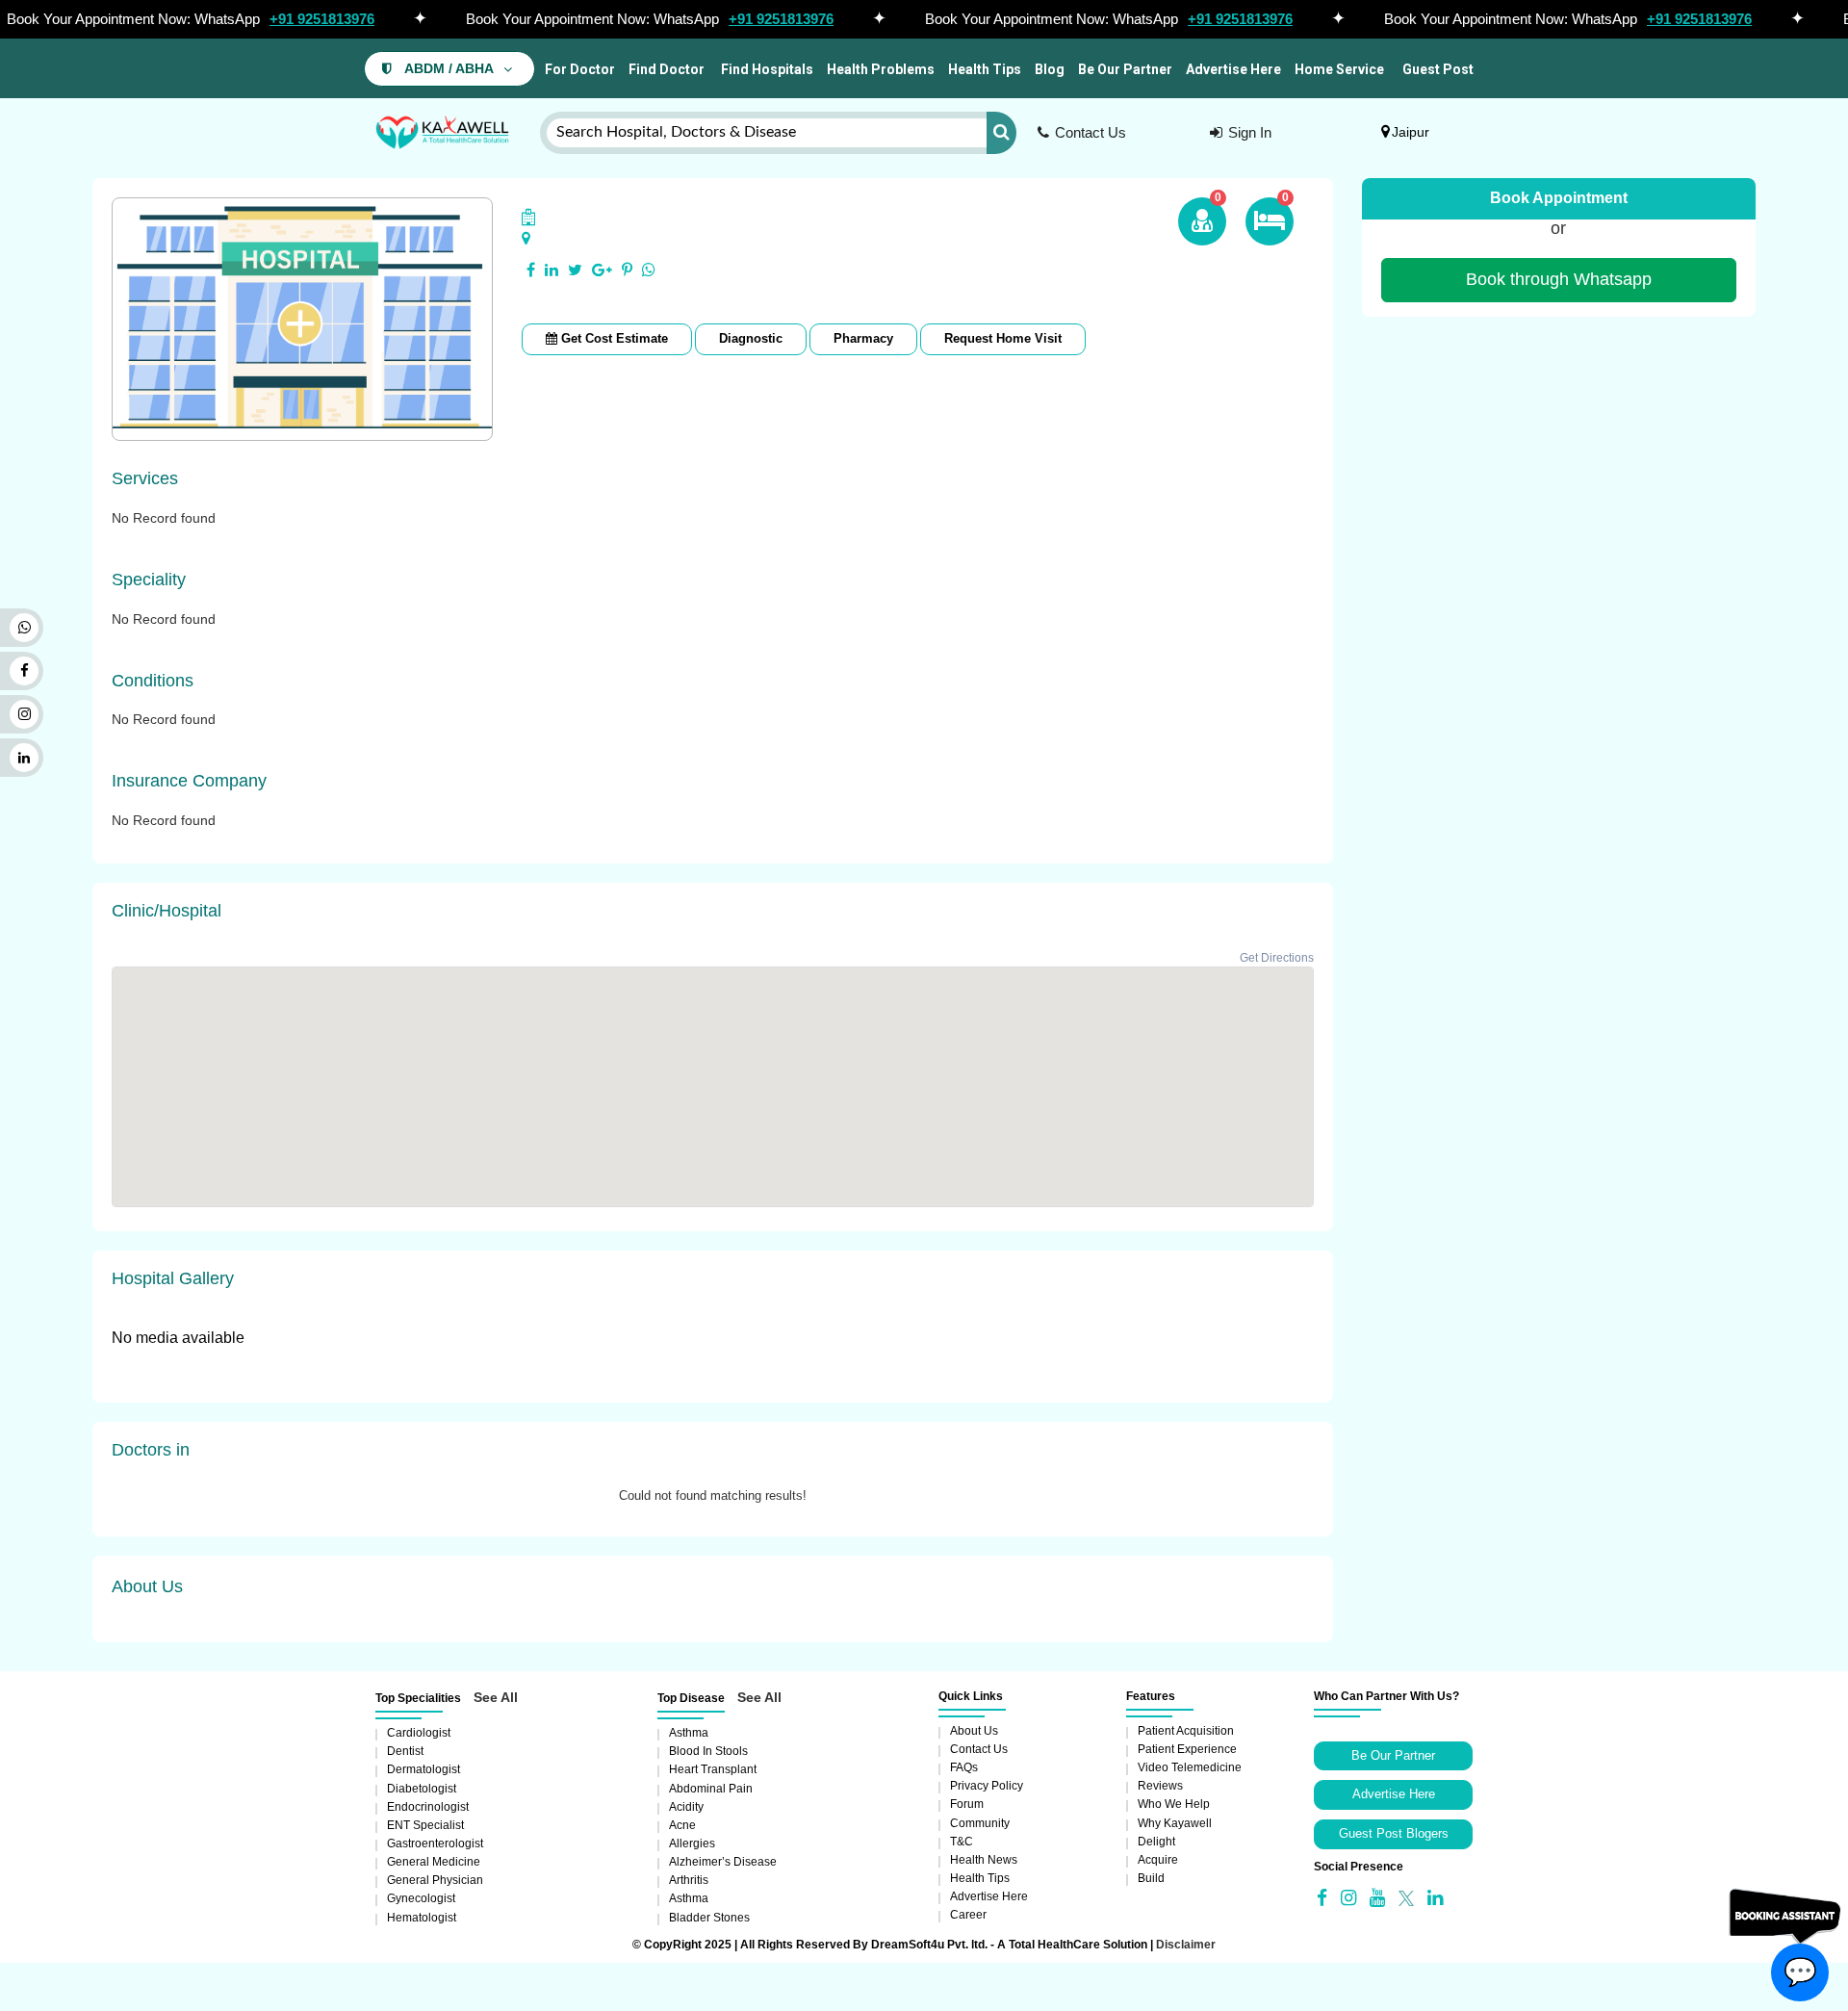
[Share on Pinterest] (627, 271)
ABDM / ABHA (449, 69)
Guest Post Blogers (1394, 1833)
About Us (974, 1731)
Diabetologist (422, 1789)
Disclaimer (1186, 1945)
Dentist (405, 1751)
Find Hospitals (766, 69)
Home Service (1339, 69)
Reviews (1160, 1786)
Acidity (686, 1807)
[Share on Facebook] (531, 271)
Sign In (1250, 132)
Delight (1156, 1842)
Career (968, 1915)
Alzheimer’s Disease (723, 1862)
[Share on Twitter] (575, 271)
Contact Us (1091, 132)
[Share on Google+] (602, 271)
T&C (962, 1842)
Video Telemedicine (1190, 1767)
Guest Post (1438, 69)
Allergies (692, 1843)
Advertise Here (1233, 69)
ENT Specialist (425, 1825)
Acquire (1158, 1860)
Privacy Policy (987, 1786)
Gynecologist (421, 1898)
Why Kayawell (1175, 1823)
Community (980, 1823)
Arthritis (689, 1880)
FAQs (964, 1767)
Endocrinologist (428, 1807)
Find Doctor (667, 69)
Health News (984, 1860)
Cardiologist (419, 1733)
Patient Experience (1187, 1749)
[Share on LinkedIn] (552, 271)
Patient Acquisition (1186, 1731)
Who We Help (1174, 1804)
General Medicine (434, 1862)
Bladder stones (709, 1918)
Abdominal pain (711, 1789)
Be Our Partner (1125, 69)
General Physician (435, 1880)
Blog (1050, 69)
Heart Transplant (713, 1769)
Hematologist (422, 1918)
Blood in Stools (708, 1751)
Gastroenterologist (435, 1843)
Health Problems (881, 69)
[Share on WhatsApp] (649, 271)
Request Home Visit (1003, 338)
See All (496, 1697)
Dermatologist (423, 1769)
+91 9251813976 (322, 19)
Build (1151, 1878)
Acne (682, 1825)
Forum (967, 1804)
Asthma (689, 1733)
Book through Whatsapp (1559, 279)
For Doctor (578, 69)
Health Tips (985, 69)
